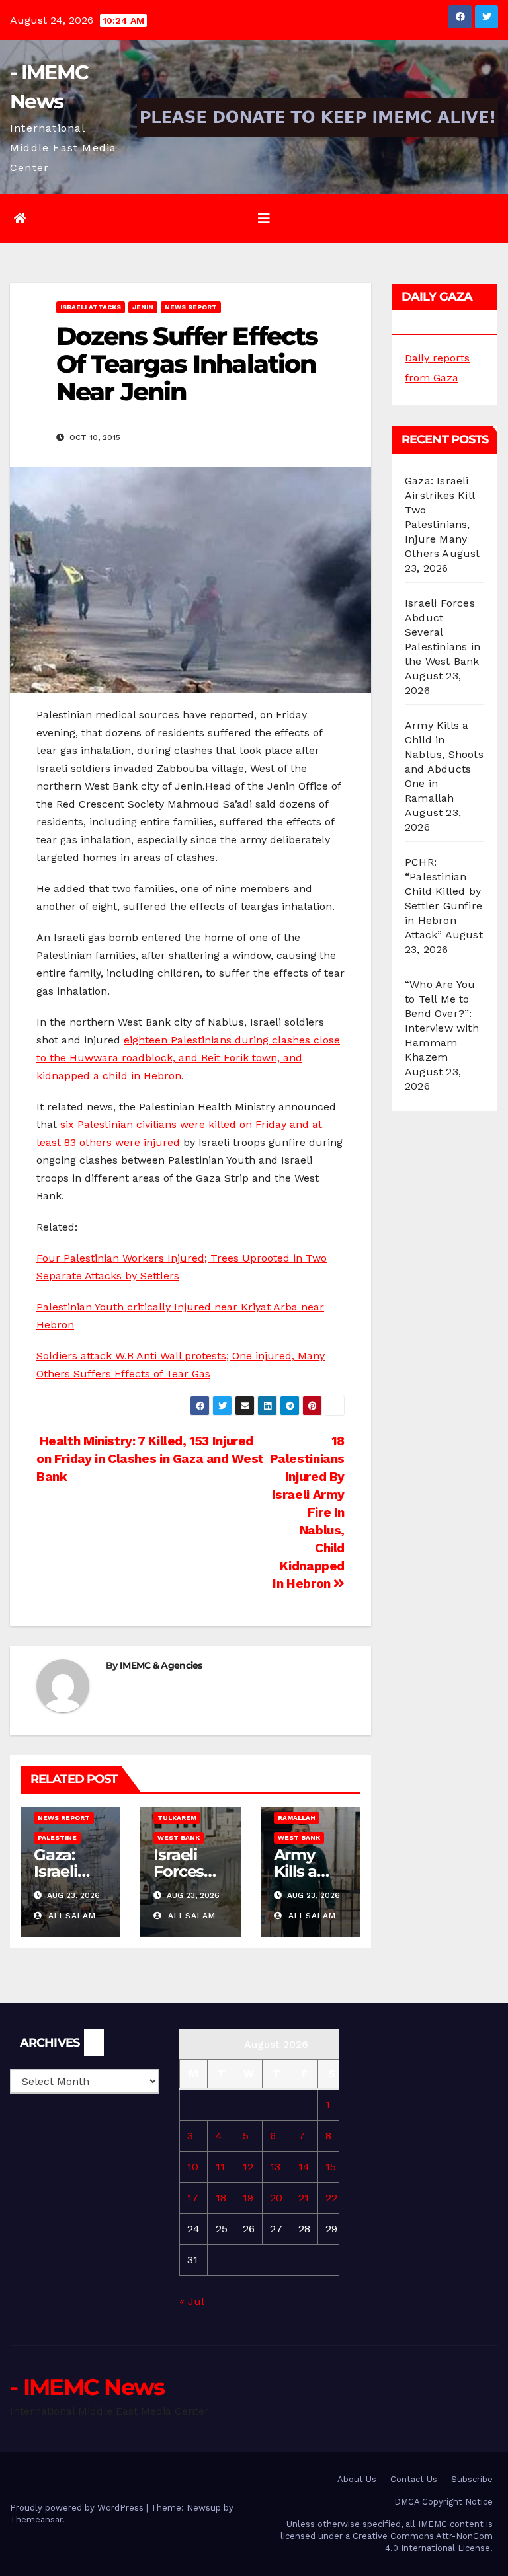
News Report (191, 307)
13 (275, 2167)
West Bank (179, 1837)
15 (331, 2167)
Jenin (143, 307)
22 (331, 2198)
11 (220, 2167)
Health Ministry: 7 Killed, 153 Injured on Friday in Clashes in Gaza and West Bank (150, 1459)
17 (193, 2198)
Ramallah (297, 1818)
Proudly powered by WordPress (78, 2508)
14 (304, 2167)
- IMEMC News (87, 2387)
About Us (357, 2479)
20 (276, 2198)
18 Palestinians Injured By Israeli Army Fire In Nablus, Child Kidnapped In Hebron (307, 1512)
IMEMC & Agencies (161, 1665)
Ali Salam (70, 1916)
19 (248, 2198)
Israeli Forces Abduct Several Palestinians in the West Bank (443, 632)
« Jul (191, 2301)
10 (193, 2167)
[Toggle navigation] (264, 219)
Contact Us (414, 2479)
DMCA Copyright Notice (444, 2502)
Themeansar (36, 2519)
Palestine (57, 1837)
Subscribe (472, 2479)
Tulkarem (177, 1818)
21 (304, 2198)
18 (221, 2198)
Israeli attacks (91, 307)
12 (248, 2167)
